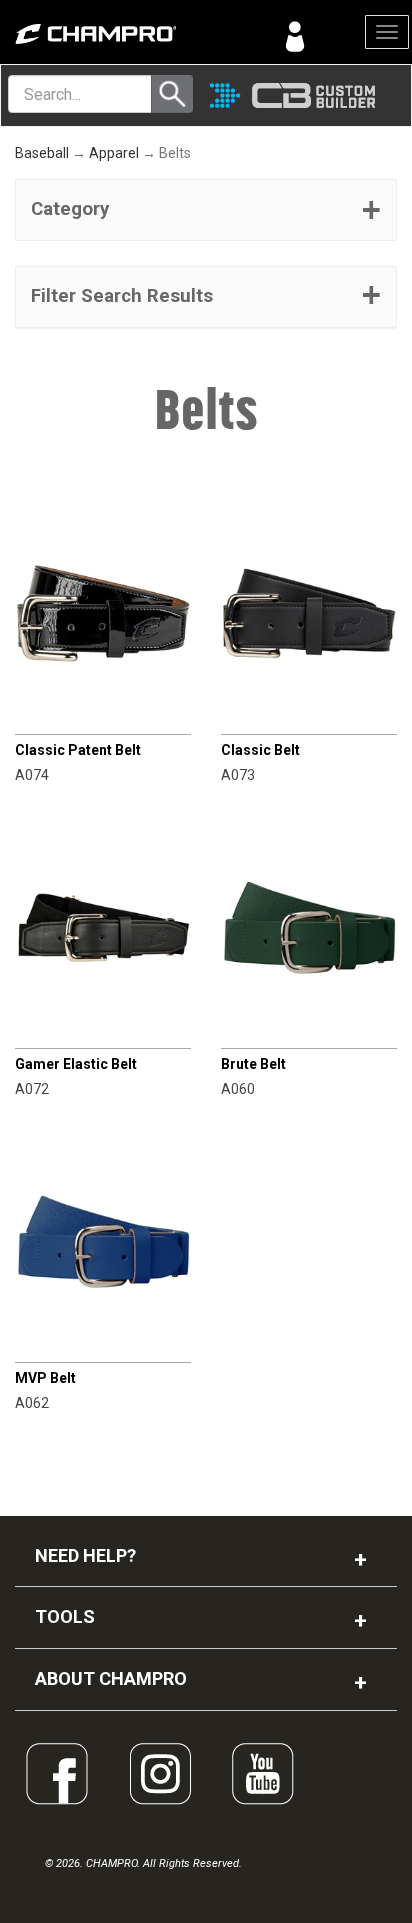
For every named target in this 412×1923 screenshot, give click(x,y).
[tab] (206, 210)
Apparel (114, 153)
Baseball (42, 153)
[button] (206, 210)
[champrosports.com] (103, 34)
